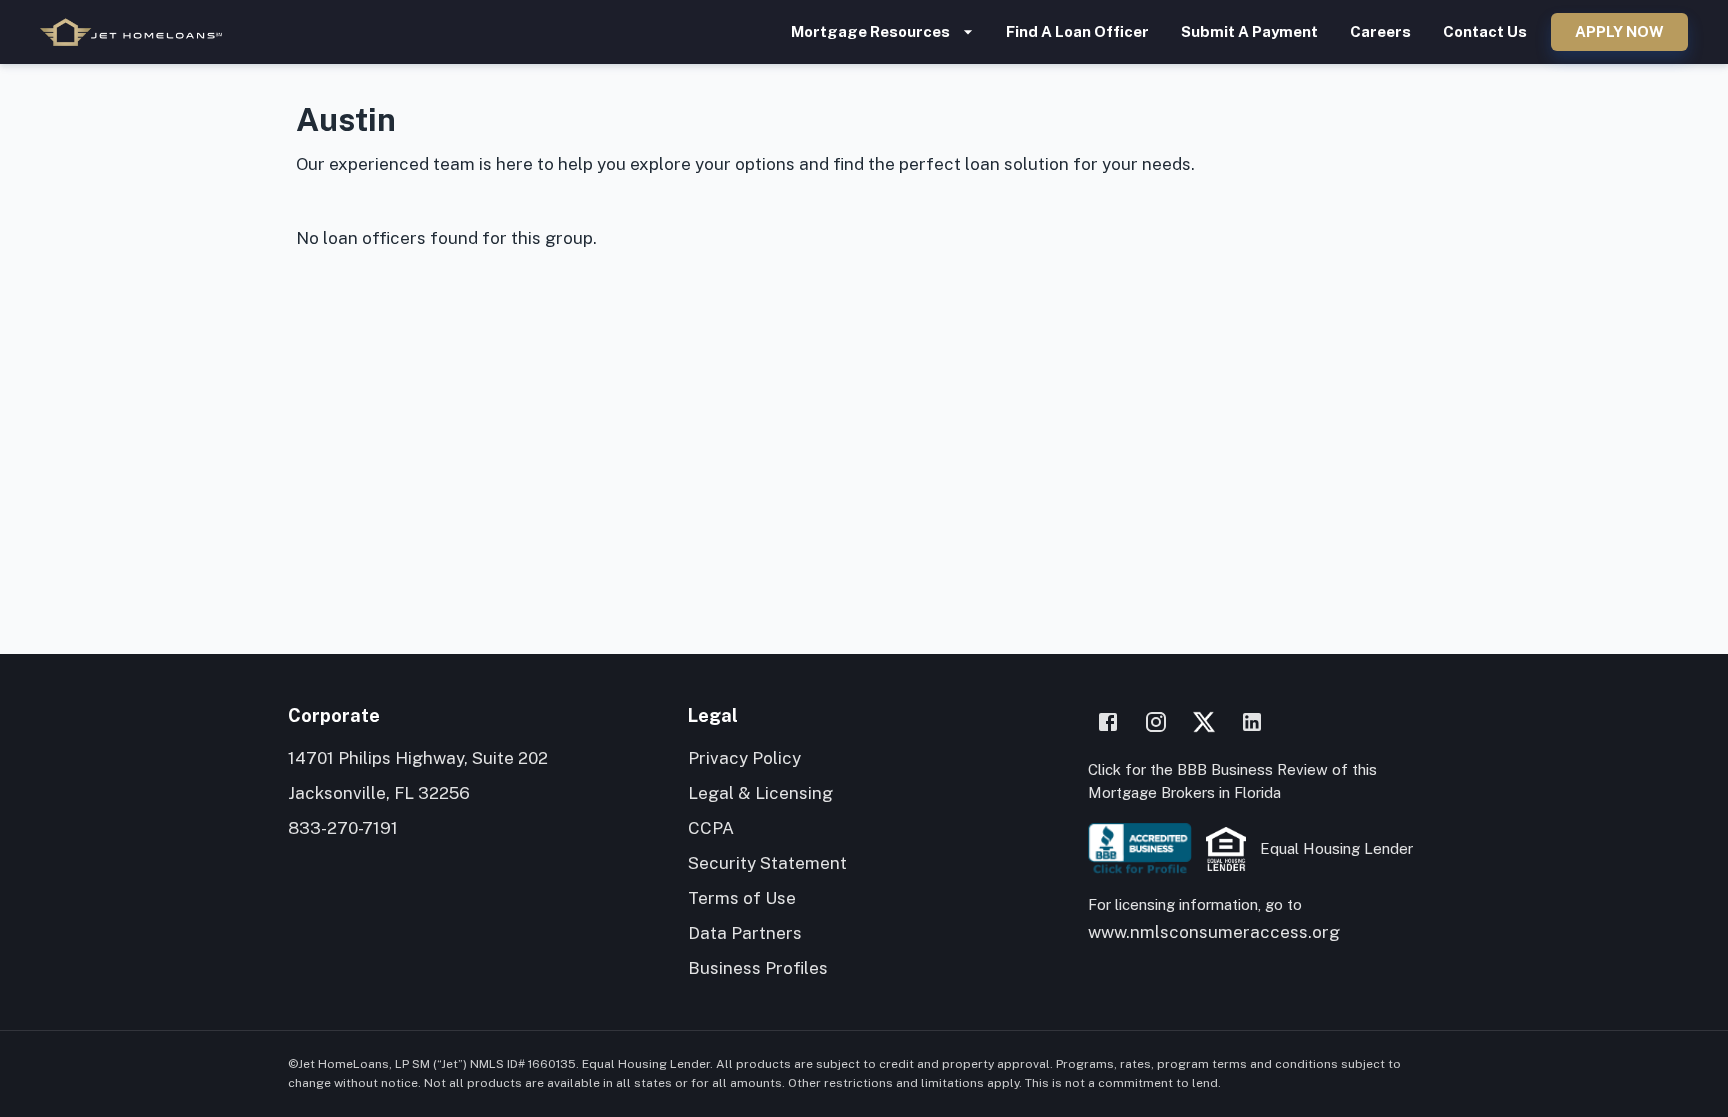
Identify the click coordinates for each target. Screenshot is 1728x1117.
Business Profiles (758, 968)
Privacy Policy (744, 758)
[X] (1204, 722)
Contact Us (1485, 31)
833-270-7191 (343, 828)
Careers (1380, 31)
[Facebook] (1108, 722)
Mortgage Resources (870, 31)
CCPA (711, 828)
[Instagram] (1156, 722)
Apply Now (1619, 31)
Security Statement (767, 863)
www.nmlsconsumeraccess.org (1214, 932)
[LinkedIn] (1252, 722)
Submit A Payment (1249, 31)
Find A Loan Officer (1077, 31)
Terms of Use (742, 898)
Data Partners (745, 933)
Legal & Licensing (760, 793)
